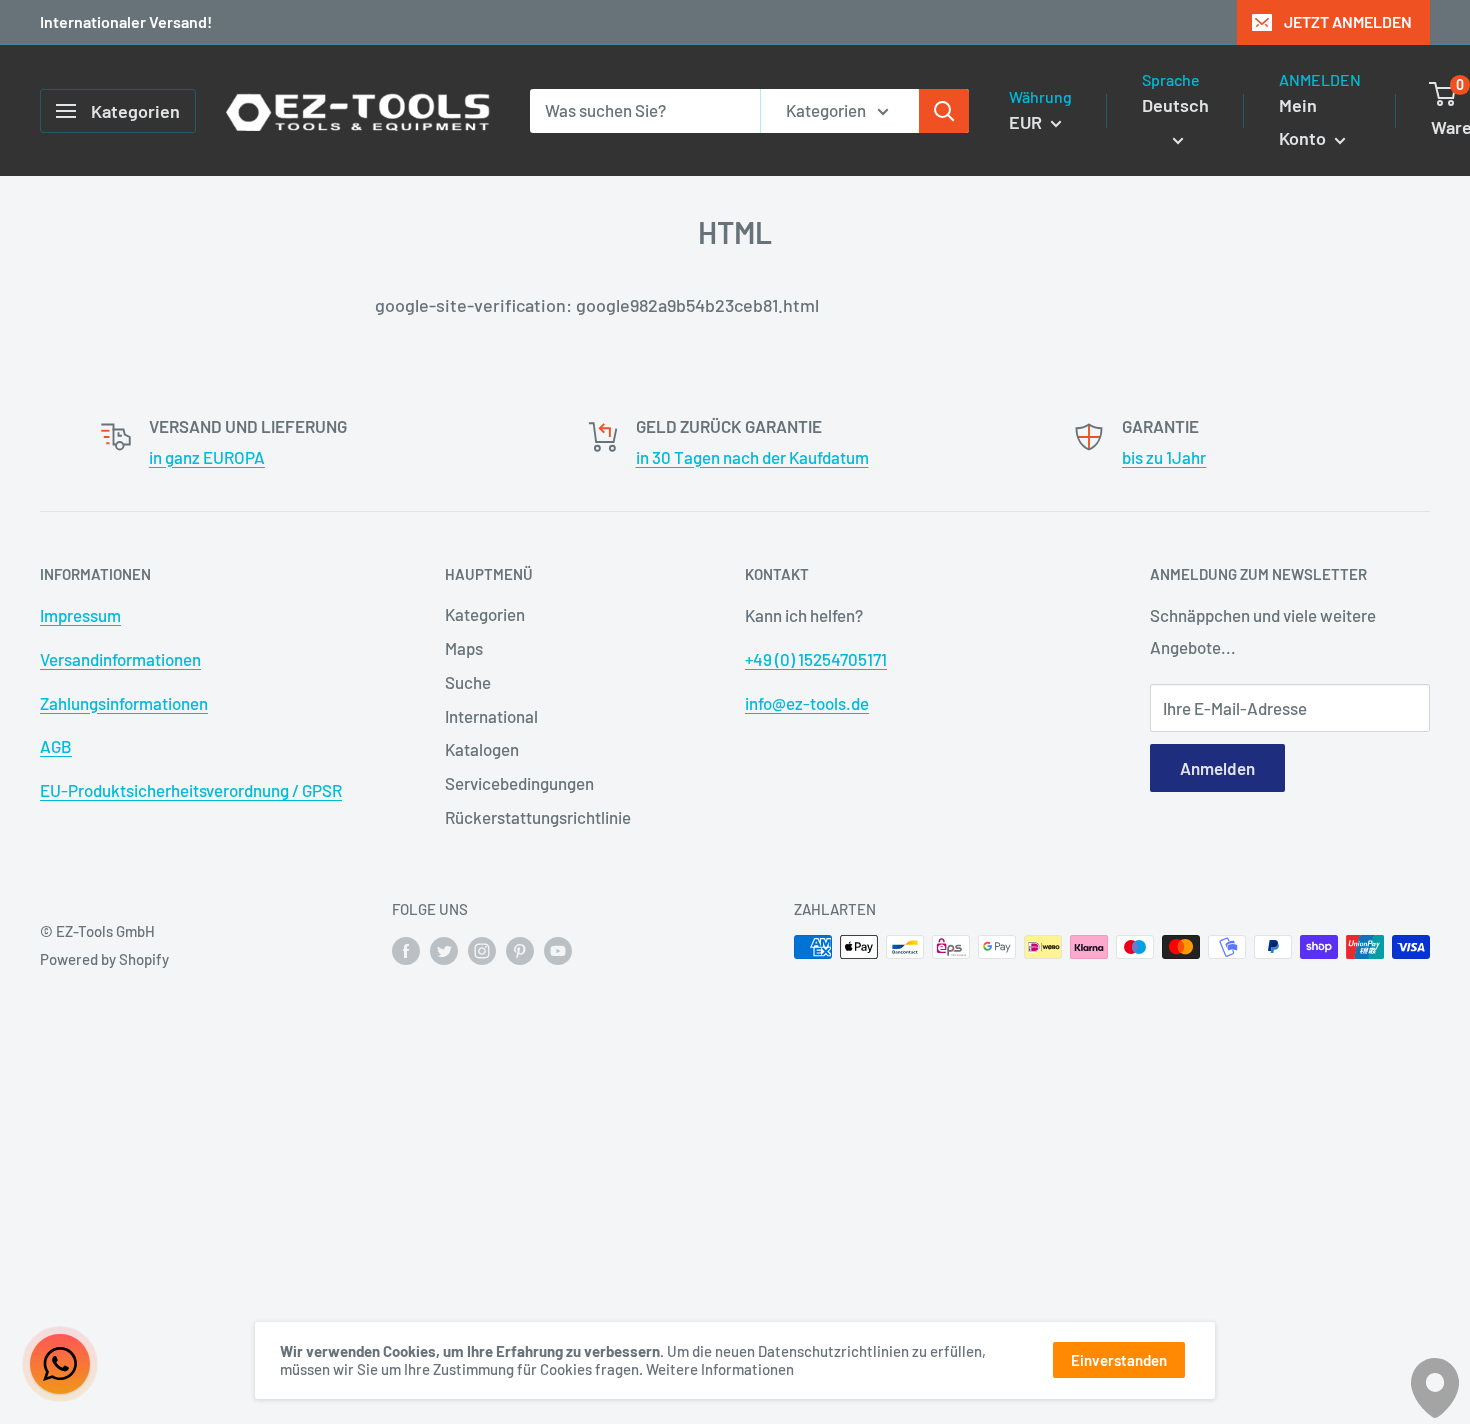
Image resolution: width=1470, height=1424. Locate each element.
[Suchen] (944, 111)
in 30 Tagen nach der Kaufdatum (752, 457)
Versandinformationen (120, 659)
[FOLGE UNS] (406, 950)
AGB (56, 746)
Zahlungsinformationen (124, 703)
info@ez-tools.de (807, 703)
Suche (468, 682)
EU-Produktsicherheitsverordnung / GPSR (191, 790)
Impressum (80, 615)
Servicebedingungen (519, 783)
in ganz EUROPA (207, 457)
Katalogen (482, 749)
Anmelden (1217, 768)
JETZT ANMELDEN (1348, 21)
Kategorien (485, 614)
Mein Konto (1304, 122)
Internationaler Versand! (126, 21)
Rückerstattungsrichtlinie (538, 817)
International (491, 716)
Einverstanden (1119, 1360)
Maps (464, 648)
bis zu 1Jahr (1164, 457)
